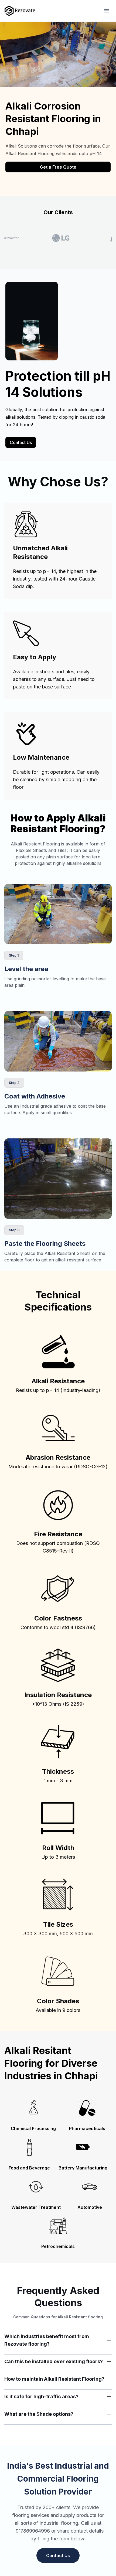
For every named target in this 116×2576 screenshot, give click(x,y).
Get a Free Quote (58, 167)
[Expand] (109, 2340)
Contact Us (21, 442)
